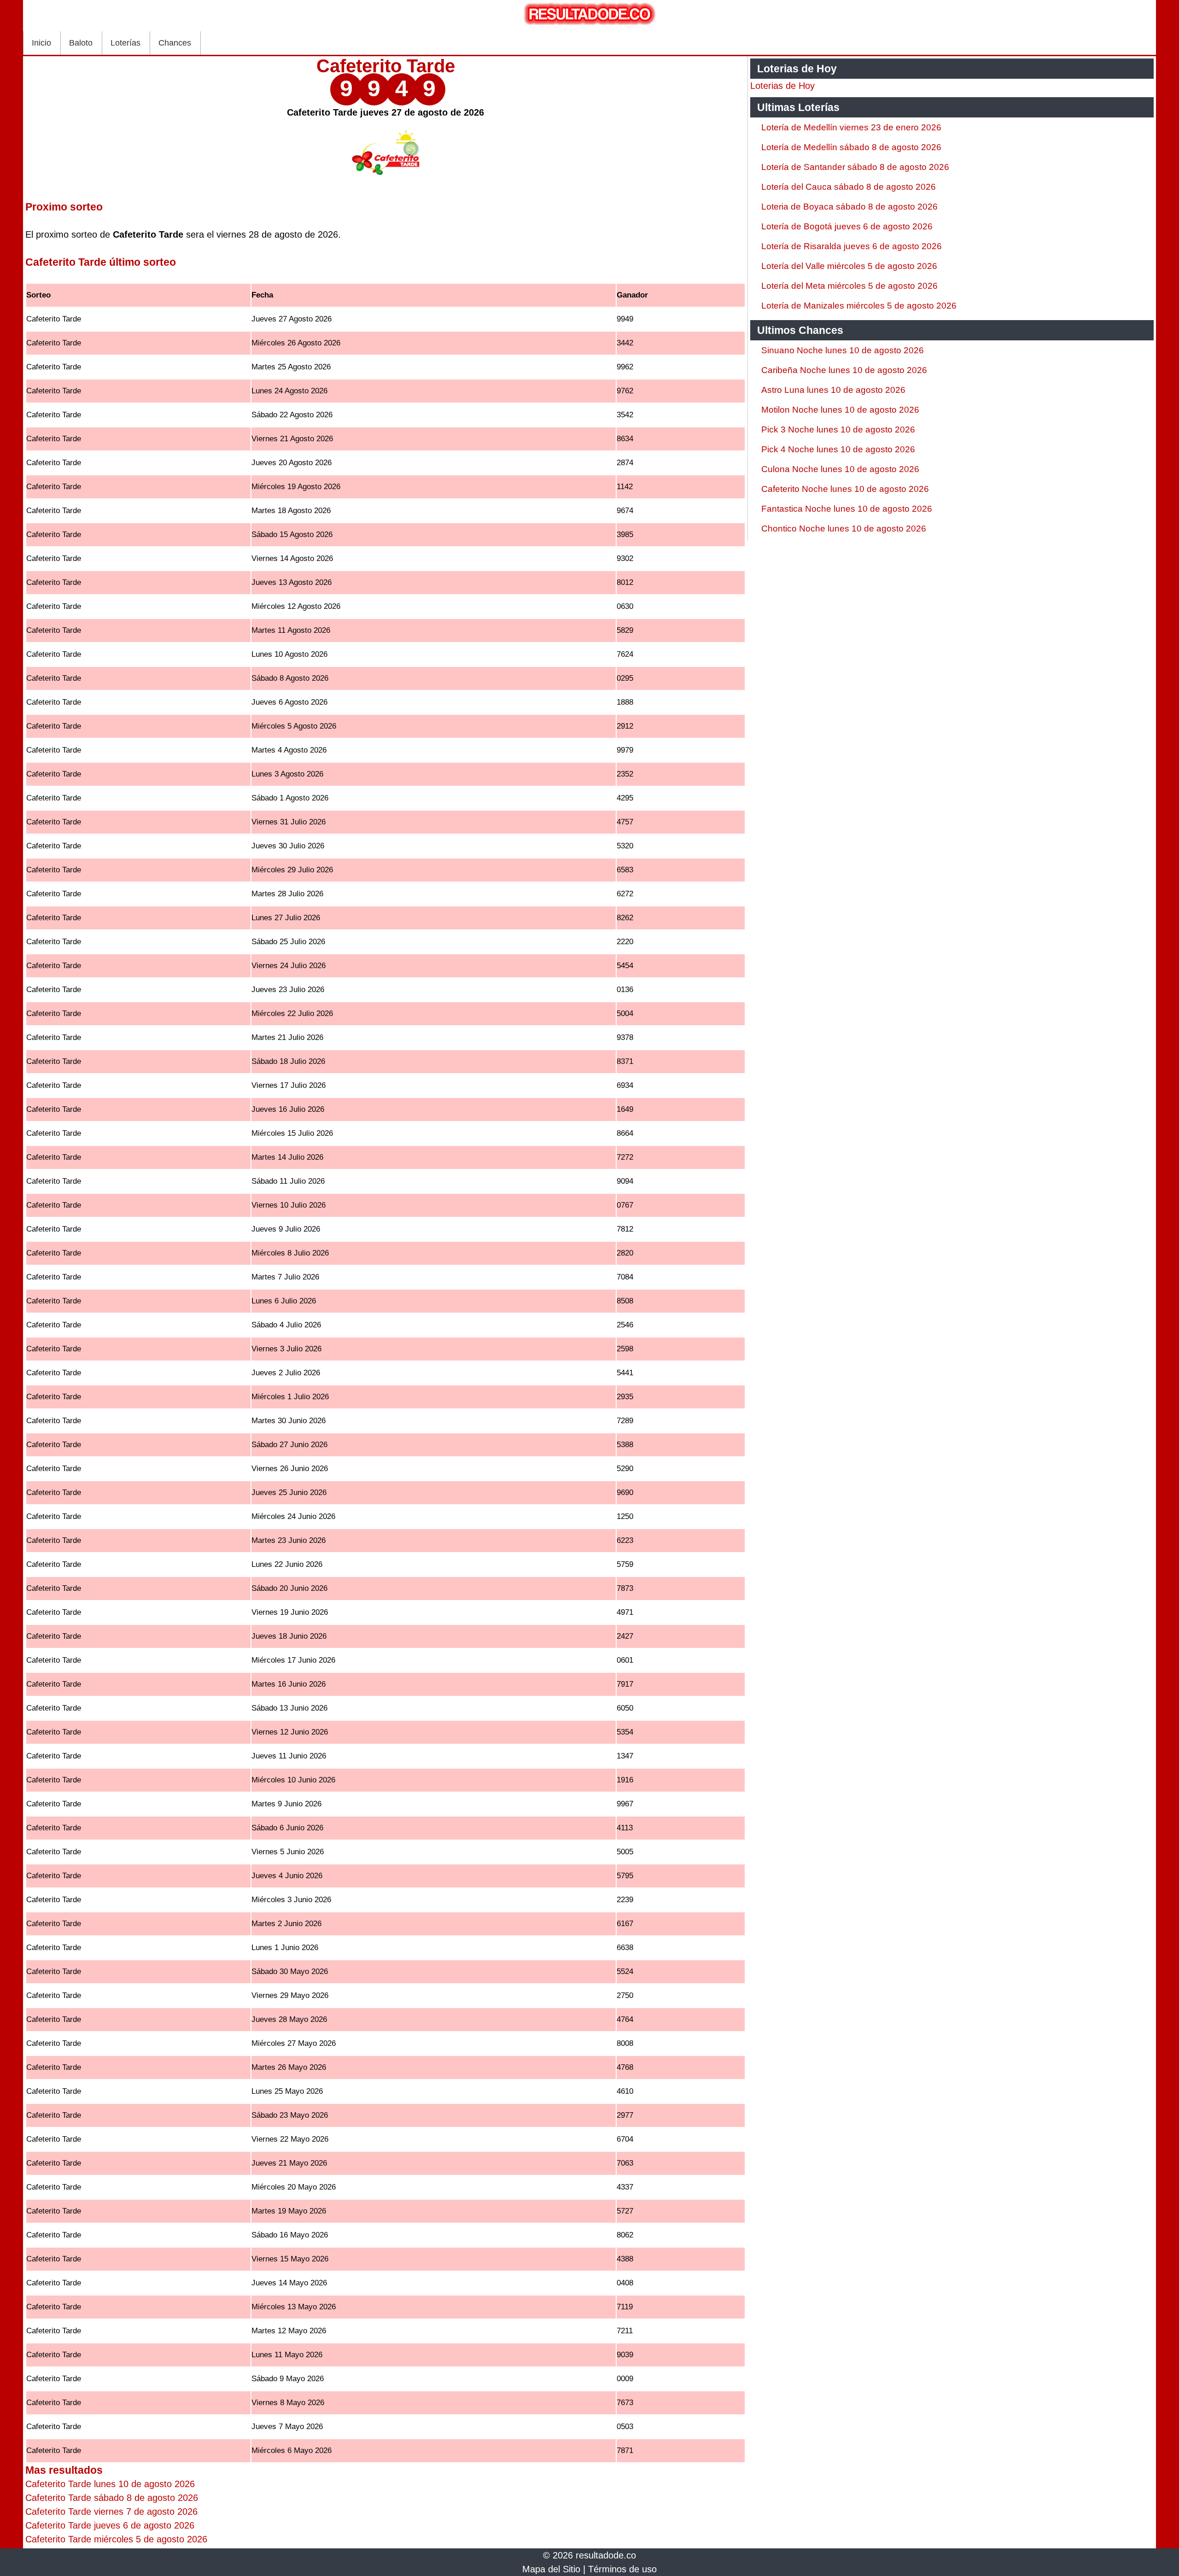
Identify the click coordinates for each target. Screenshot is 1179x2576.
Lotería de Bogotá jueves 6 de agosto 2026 (847, 226)
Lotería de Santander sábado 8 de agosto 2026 (855, 167)
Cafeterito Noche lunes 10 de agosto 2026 (845, 489)
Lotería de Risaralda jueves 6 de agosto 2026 (852, 246)
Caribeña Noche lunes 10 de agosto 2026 (844, 370)
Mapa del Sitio (551, 2569)
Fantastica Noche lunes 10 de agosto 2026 (847, 509)
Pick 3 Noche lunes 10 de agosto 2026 (838, 429)
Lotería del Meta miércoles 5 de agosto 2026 (849, 286)
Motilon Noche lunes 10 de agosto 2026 (840, 410)
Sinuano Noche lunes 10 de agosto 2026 (843, 350)
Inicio (41, 43)
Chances (175, 43)
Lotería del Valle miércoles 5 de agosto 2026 (849, 266)
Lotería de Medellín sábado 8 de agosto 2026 (851, 147)
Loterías (125, 43)
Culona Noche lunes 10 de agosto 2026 (840, 469)
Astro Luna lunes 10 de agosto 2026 (833, 390)
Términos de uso (622, 2569)
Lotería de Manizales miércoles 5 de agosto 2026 (859, 306)
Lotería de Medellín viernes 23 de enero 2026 (851, 127)
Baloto (81, 43)
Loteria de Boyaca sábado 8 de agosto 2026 (849, 207)
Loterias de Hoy (782, 86)
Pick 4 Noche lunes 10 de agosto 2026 (838, 449)
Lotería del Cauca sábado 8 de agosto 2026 (849, 187)
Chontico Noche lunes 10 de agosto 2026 (844, 529)
